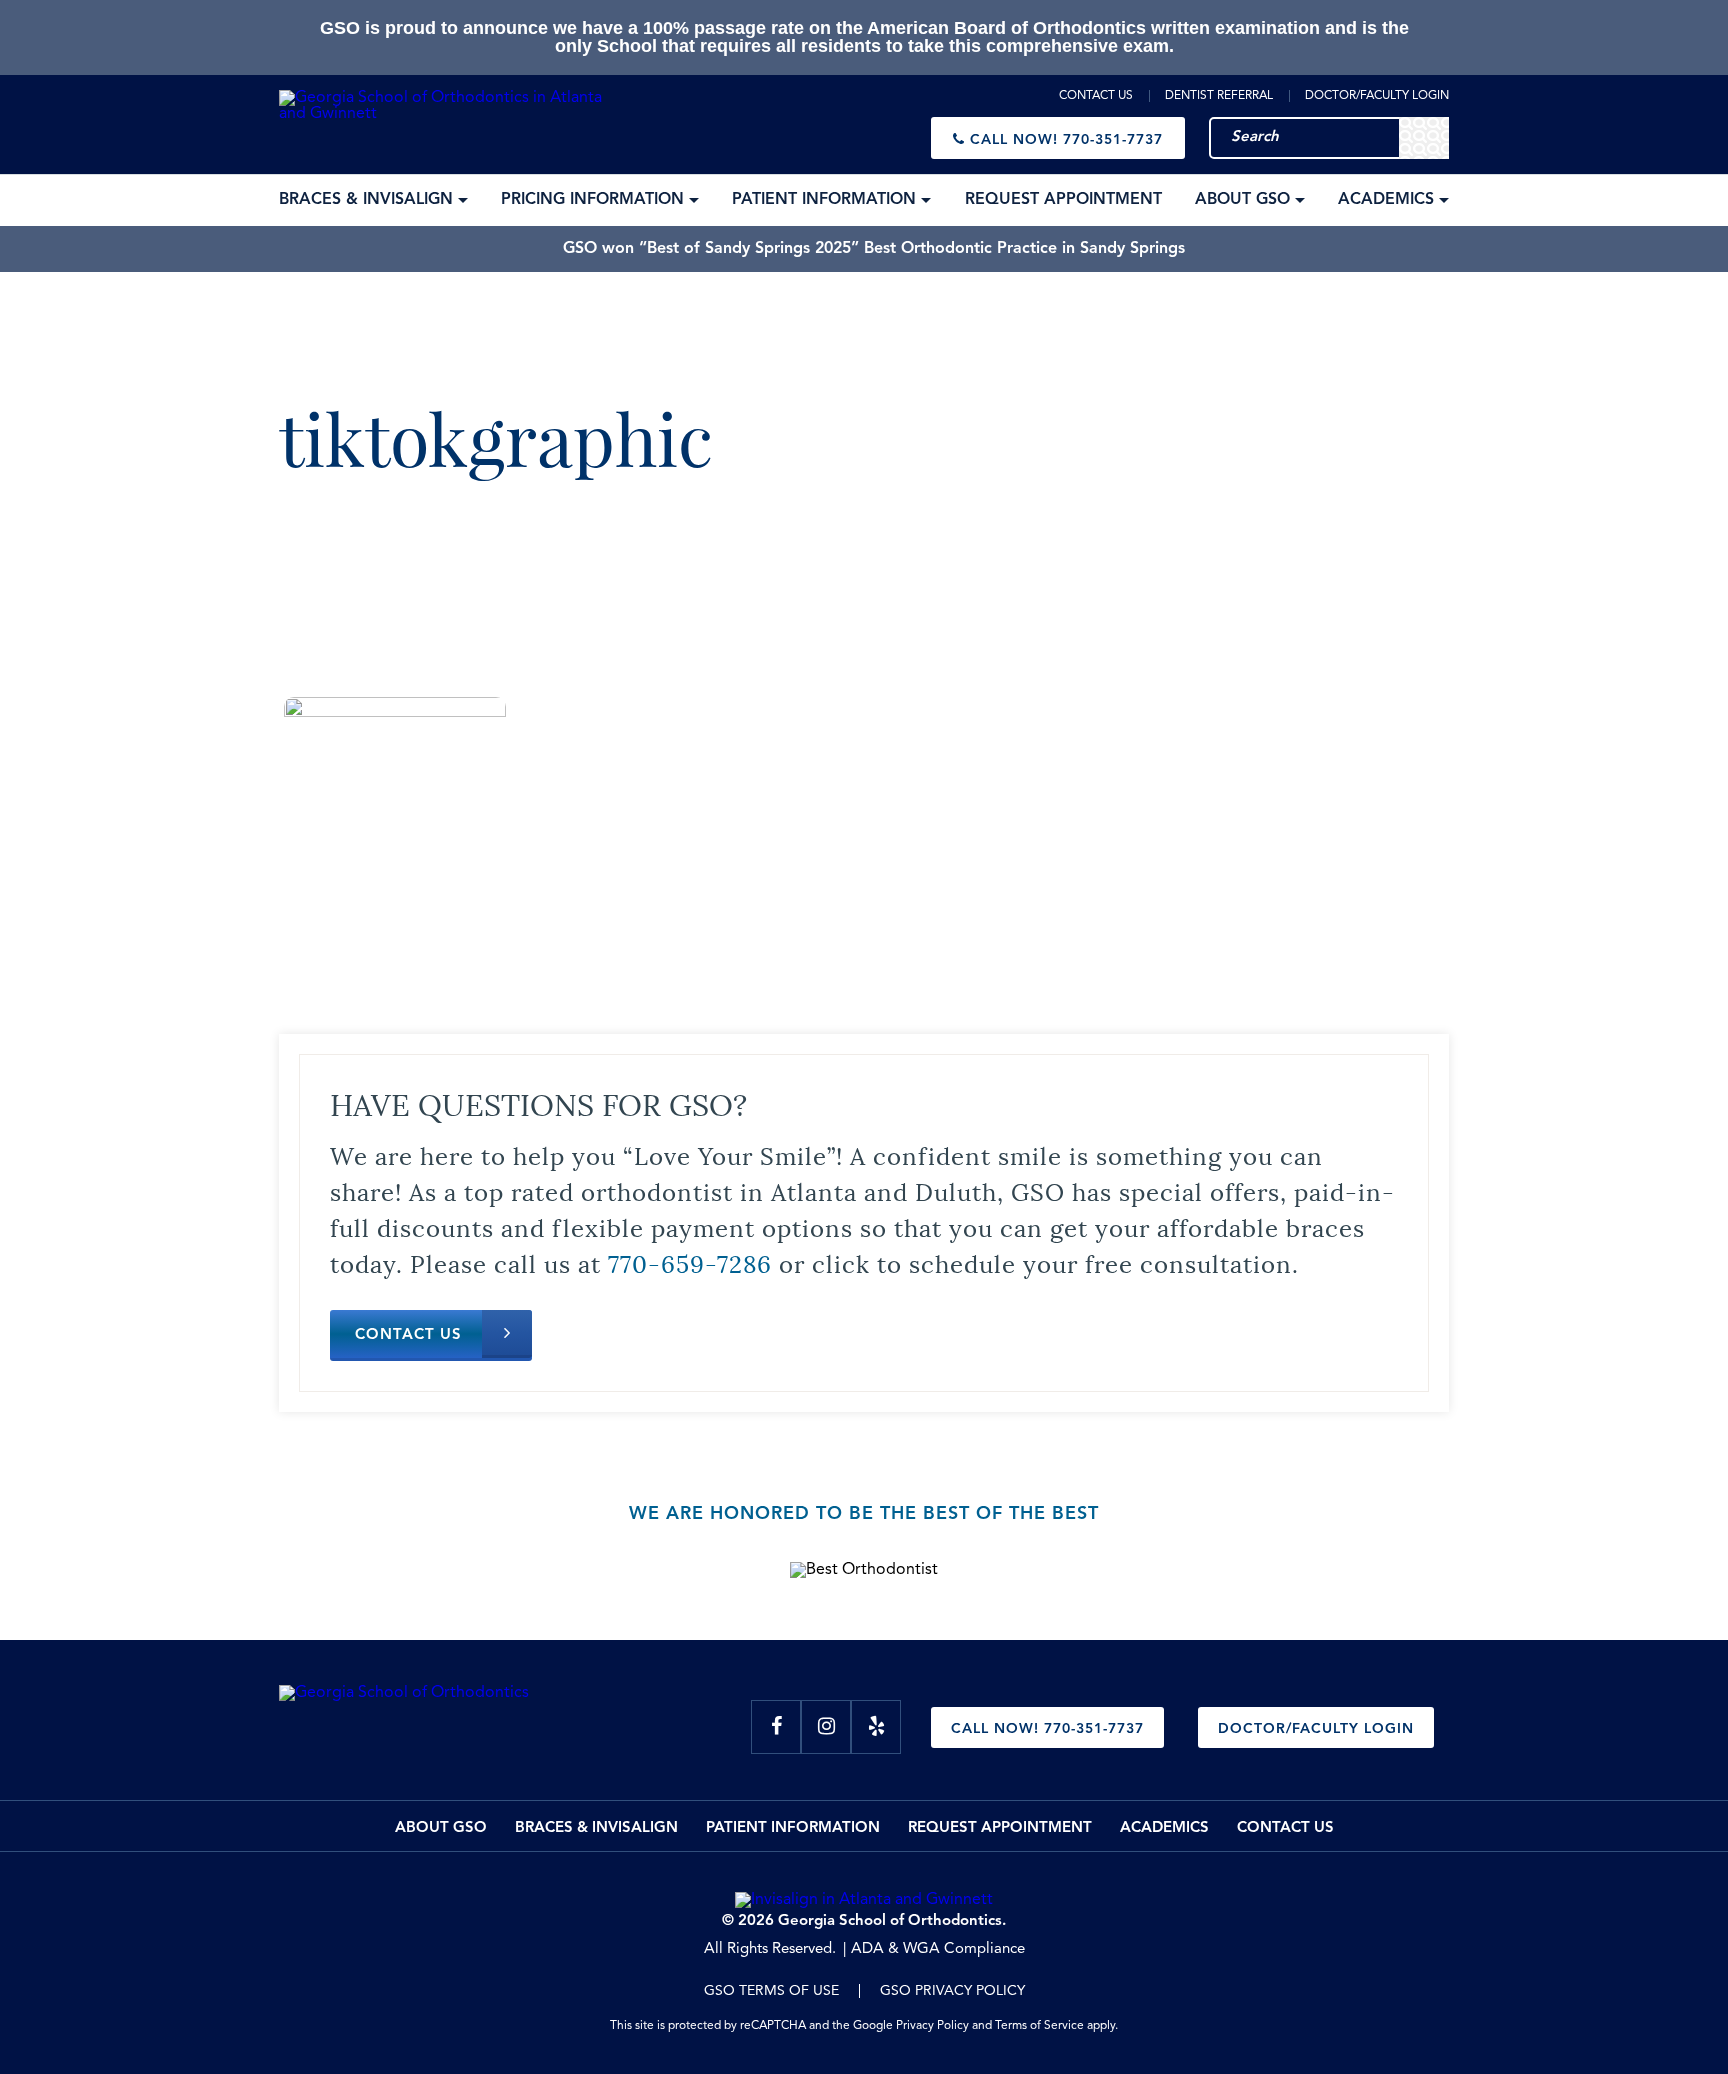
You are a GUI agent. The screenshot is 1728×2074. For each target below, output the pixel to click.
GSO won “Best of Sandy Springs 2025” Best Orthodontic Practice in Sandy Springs (874, 249)
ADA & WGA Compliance (938, 1949)
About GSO (441, 1828)
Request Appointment (1000, 1828)
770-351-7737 (1066, 140)
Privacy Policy (932, 2026)
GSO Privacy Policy (952, 1991)
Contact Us (1096, 96)
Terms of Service (1039, 2026)
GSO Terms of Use (771, 1991)
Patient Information (793, 1828)
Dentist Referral (1219, 96)
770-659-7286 (690, 1262)
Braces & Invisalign (596, 1828)
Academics (1164, 1828)
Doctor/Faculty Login (1377, 96)
